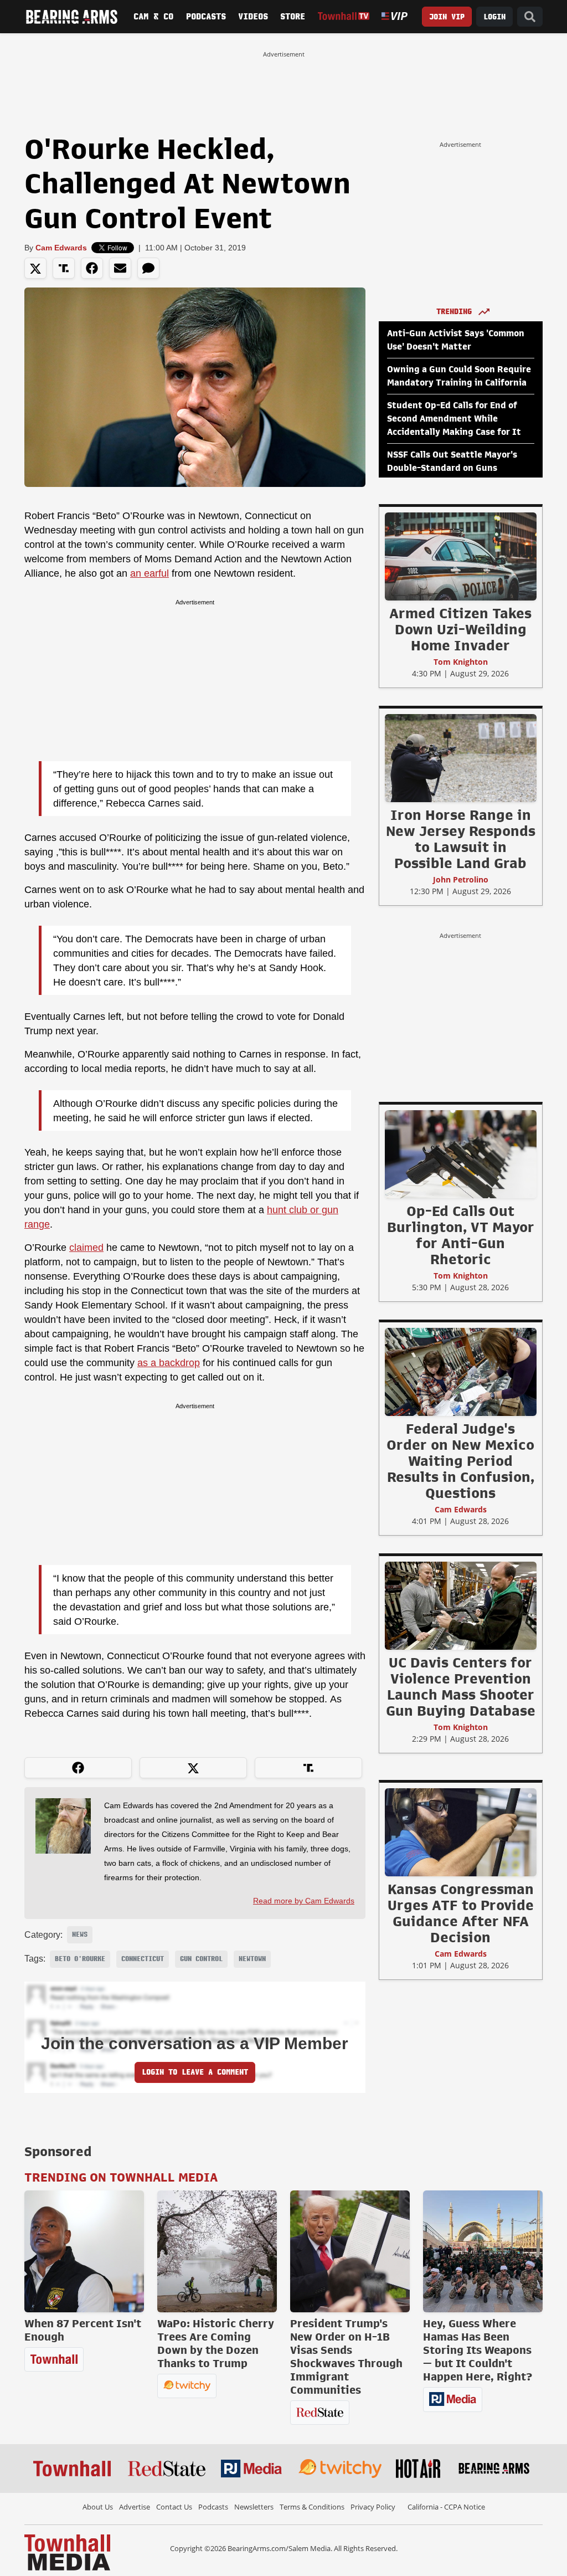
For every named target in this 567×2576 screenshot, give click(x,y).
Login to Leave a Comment (195, 2072)
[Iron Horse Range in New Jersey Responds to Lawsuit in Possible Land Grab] (461, 758)
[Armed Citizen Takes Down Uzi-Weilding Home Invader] (461, 556)
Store (293, 17)
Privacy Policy (373, 2507)
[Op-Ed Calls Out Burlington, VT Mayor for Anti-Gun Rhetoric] (461, 1154)
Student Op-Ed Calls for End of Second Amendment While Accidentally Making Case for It (454, 419)
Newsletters (254, 2507)
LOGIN (494, 17)
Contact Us (174, 2507)
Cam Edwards (61, 248)
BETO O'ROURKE (80, 1959)
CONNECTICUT (143, 1959)
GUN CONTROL (201, 1959)
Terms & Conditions (312, 2507)
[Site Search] (530, 17)
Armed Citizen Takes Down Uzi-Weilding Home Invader (460, 629)
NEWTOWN (252, 1959)
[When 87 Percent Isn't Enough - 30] (84, 2251)
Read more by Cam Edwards (304, 1901)
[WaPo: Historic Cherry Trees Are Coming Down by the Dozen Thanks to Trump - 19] (217, 2251)
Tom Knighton (461, 662)
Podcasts (206, 17)
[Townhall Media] (67, 2552)
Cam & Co (153, 17)
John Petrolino (461, 879)
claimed (86, 1248)
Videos (253, 17)
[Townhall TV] (344, 16)
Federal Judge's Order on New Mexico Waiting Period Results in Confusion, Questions (460, 1461)
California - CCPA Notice (446, 2507)
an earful (150, 573)
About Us (98, 2507)
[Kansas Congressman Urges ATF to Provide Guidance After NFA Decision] (461, 1832)
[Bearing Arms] (71, 17)
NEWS (80, 1934)
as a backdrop (169, 1363)
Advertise (135, 2507)
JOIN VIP (447, 17)
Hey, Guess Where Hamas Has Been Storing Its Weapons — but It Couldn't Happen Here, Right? (478, 2350)
